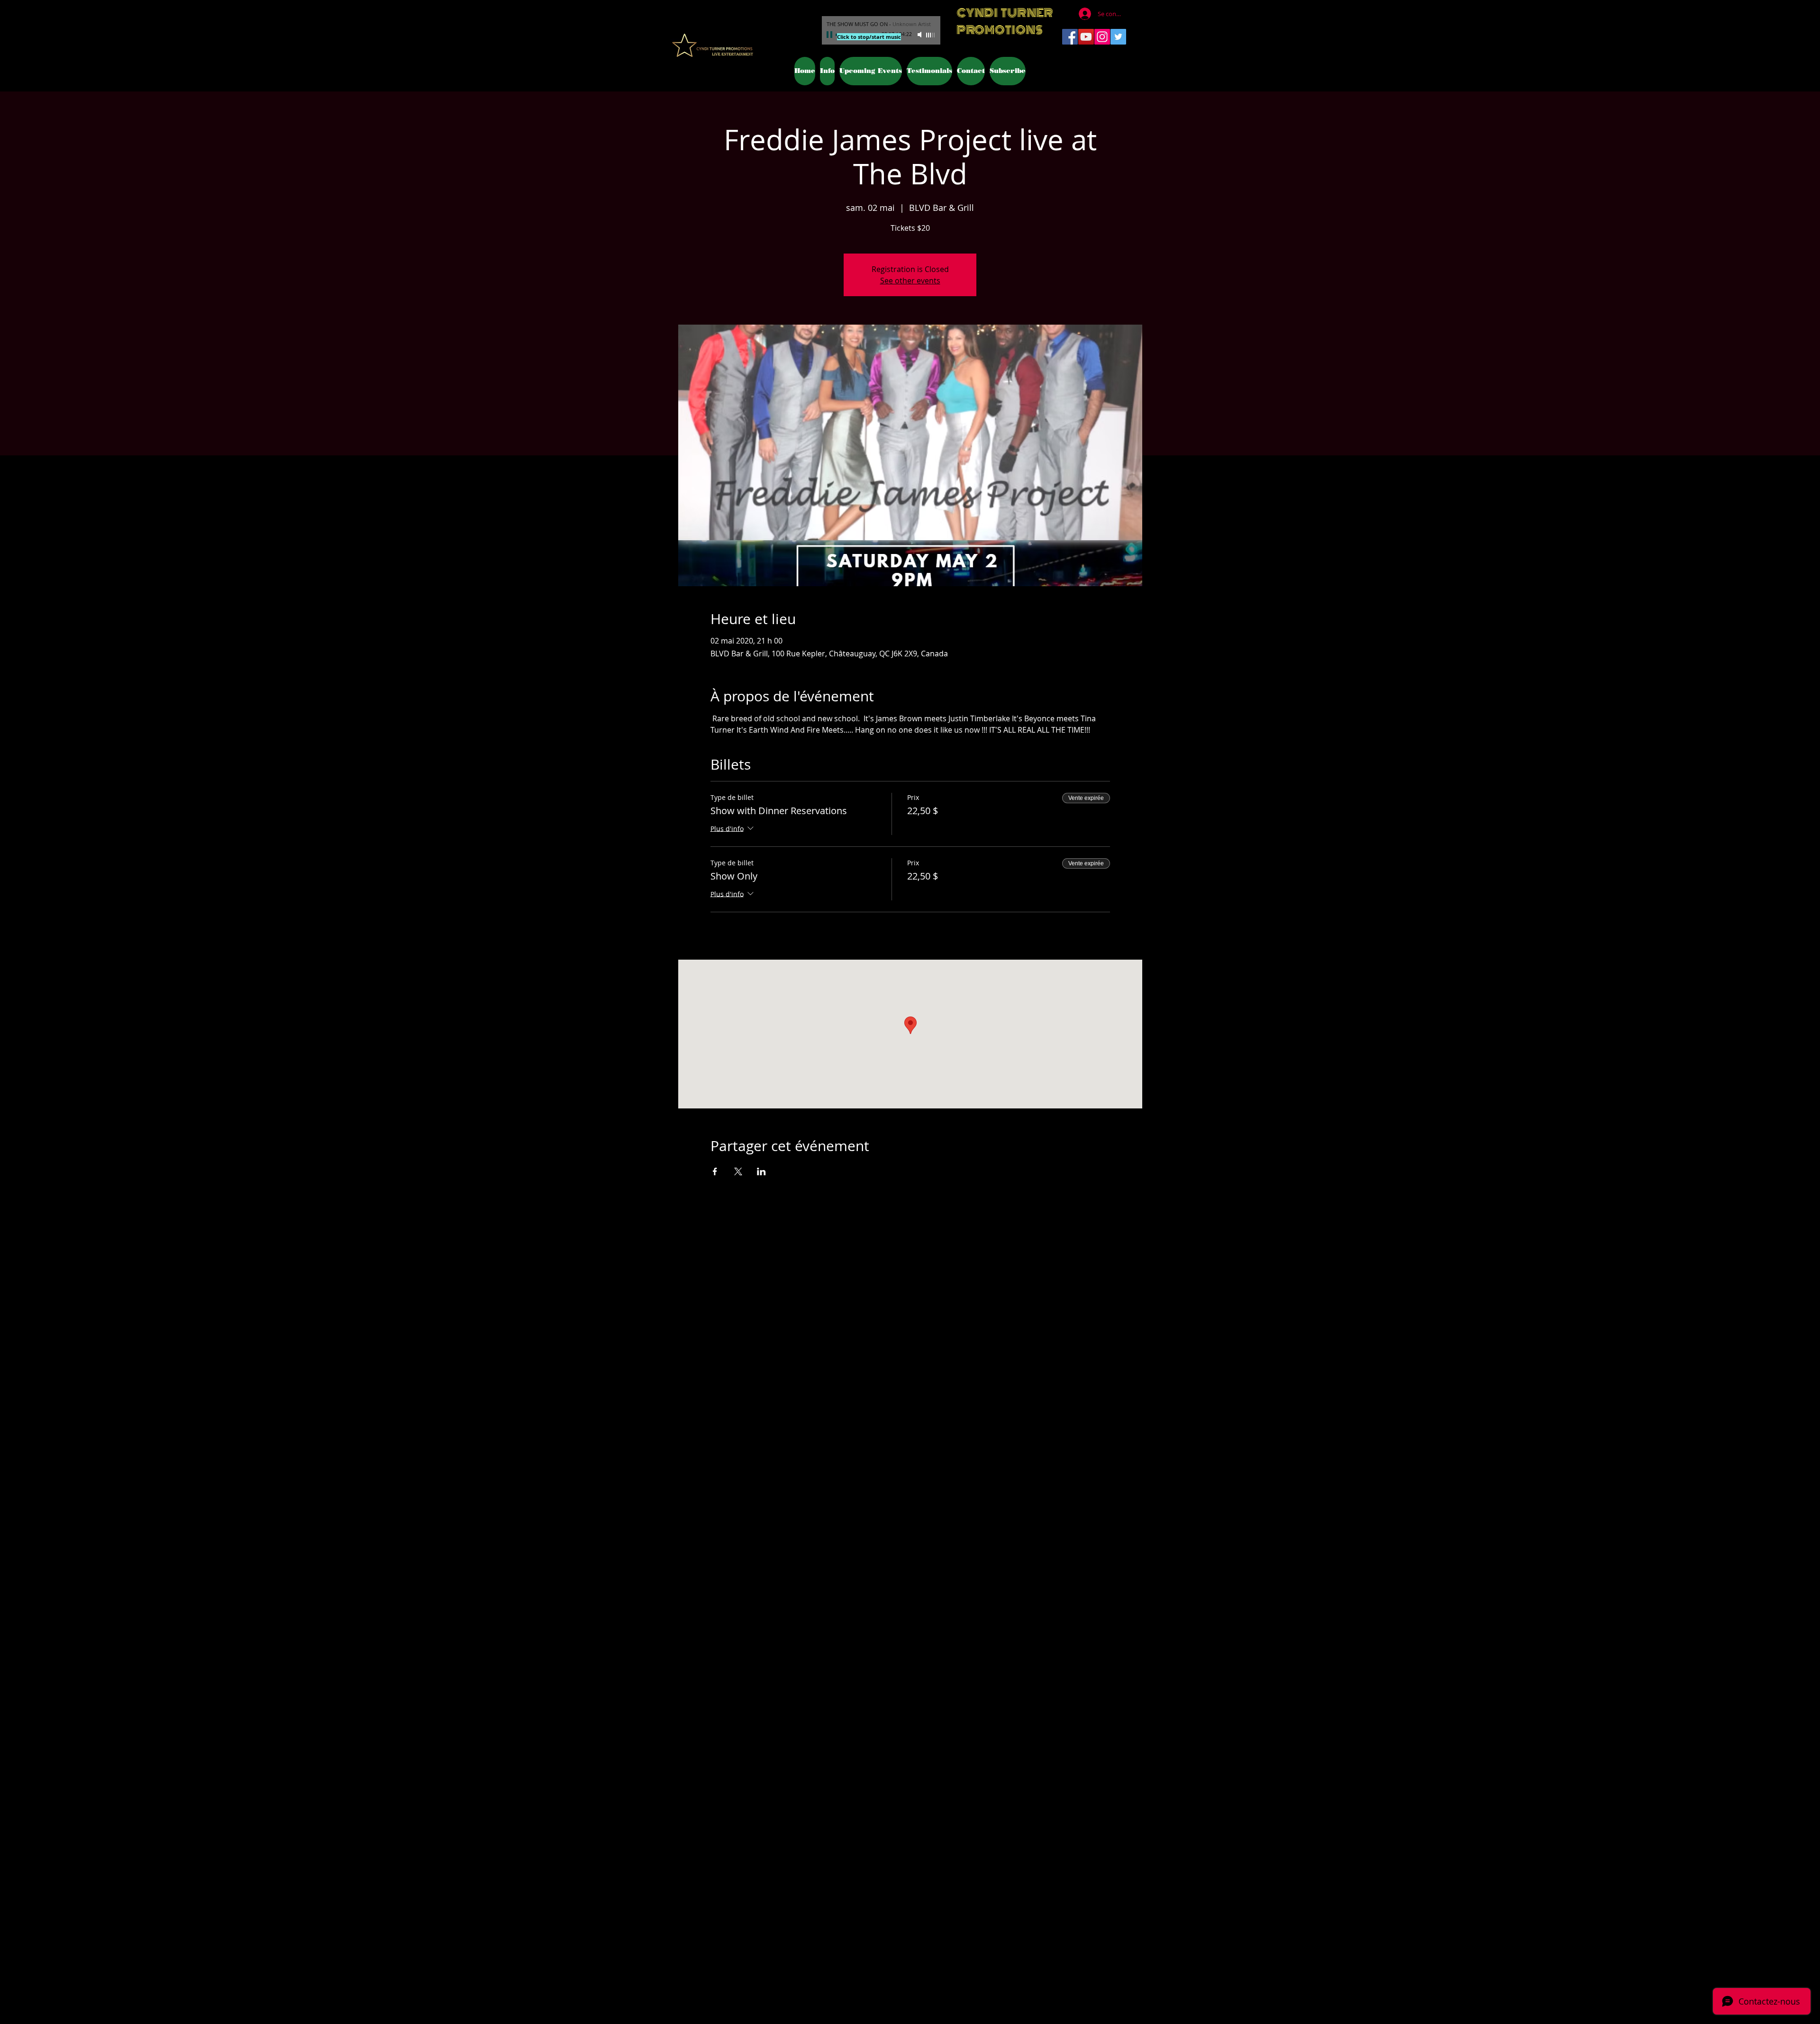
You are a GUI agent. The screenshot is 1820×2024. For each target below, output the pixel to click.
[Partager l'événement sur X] (738, 1171)
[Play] (830, 35)
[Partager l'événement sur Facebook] (715, 1171)
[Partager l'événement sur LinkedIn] (761, 1171)
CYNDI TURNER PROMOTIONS (1005, 21)
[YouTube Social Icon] (1086, 37)
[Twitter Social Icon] (1118, 37)
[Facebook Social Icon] (1070, 37)
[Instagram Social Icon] (1102, 37)
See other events (910, 281)
